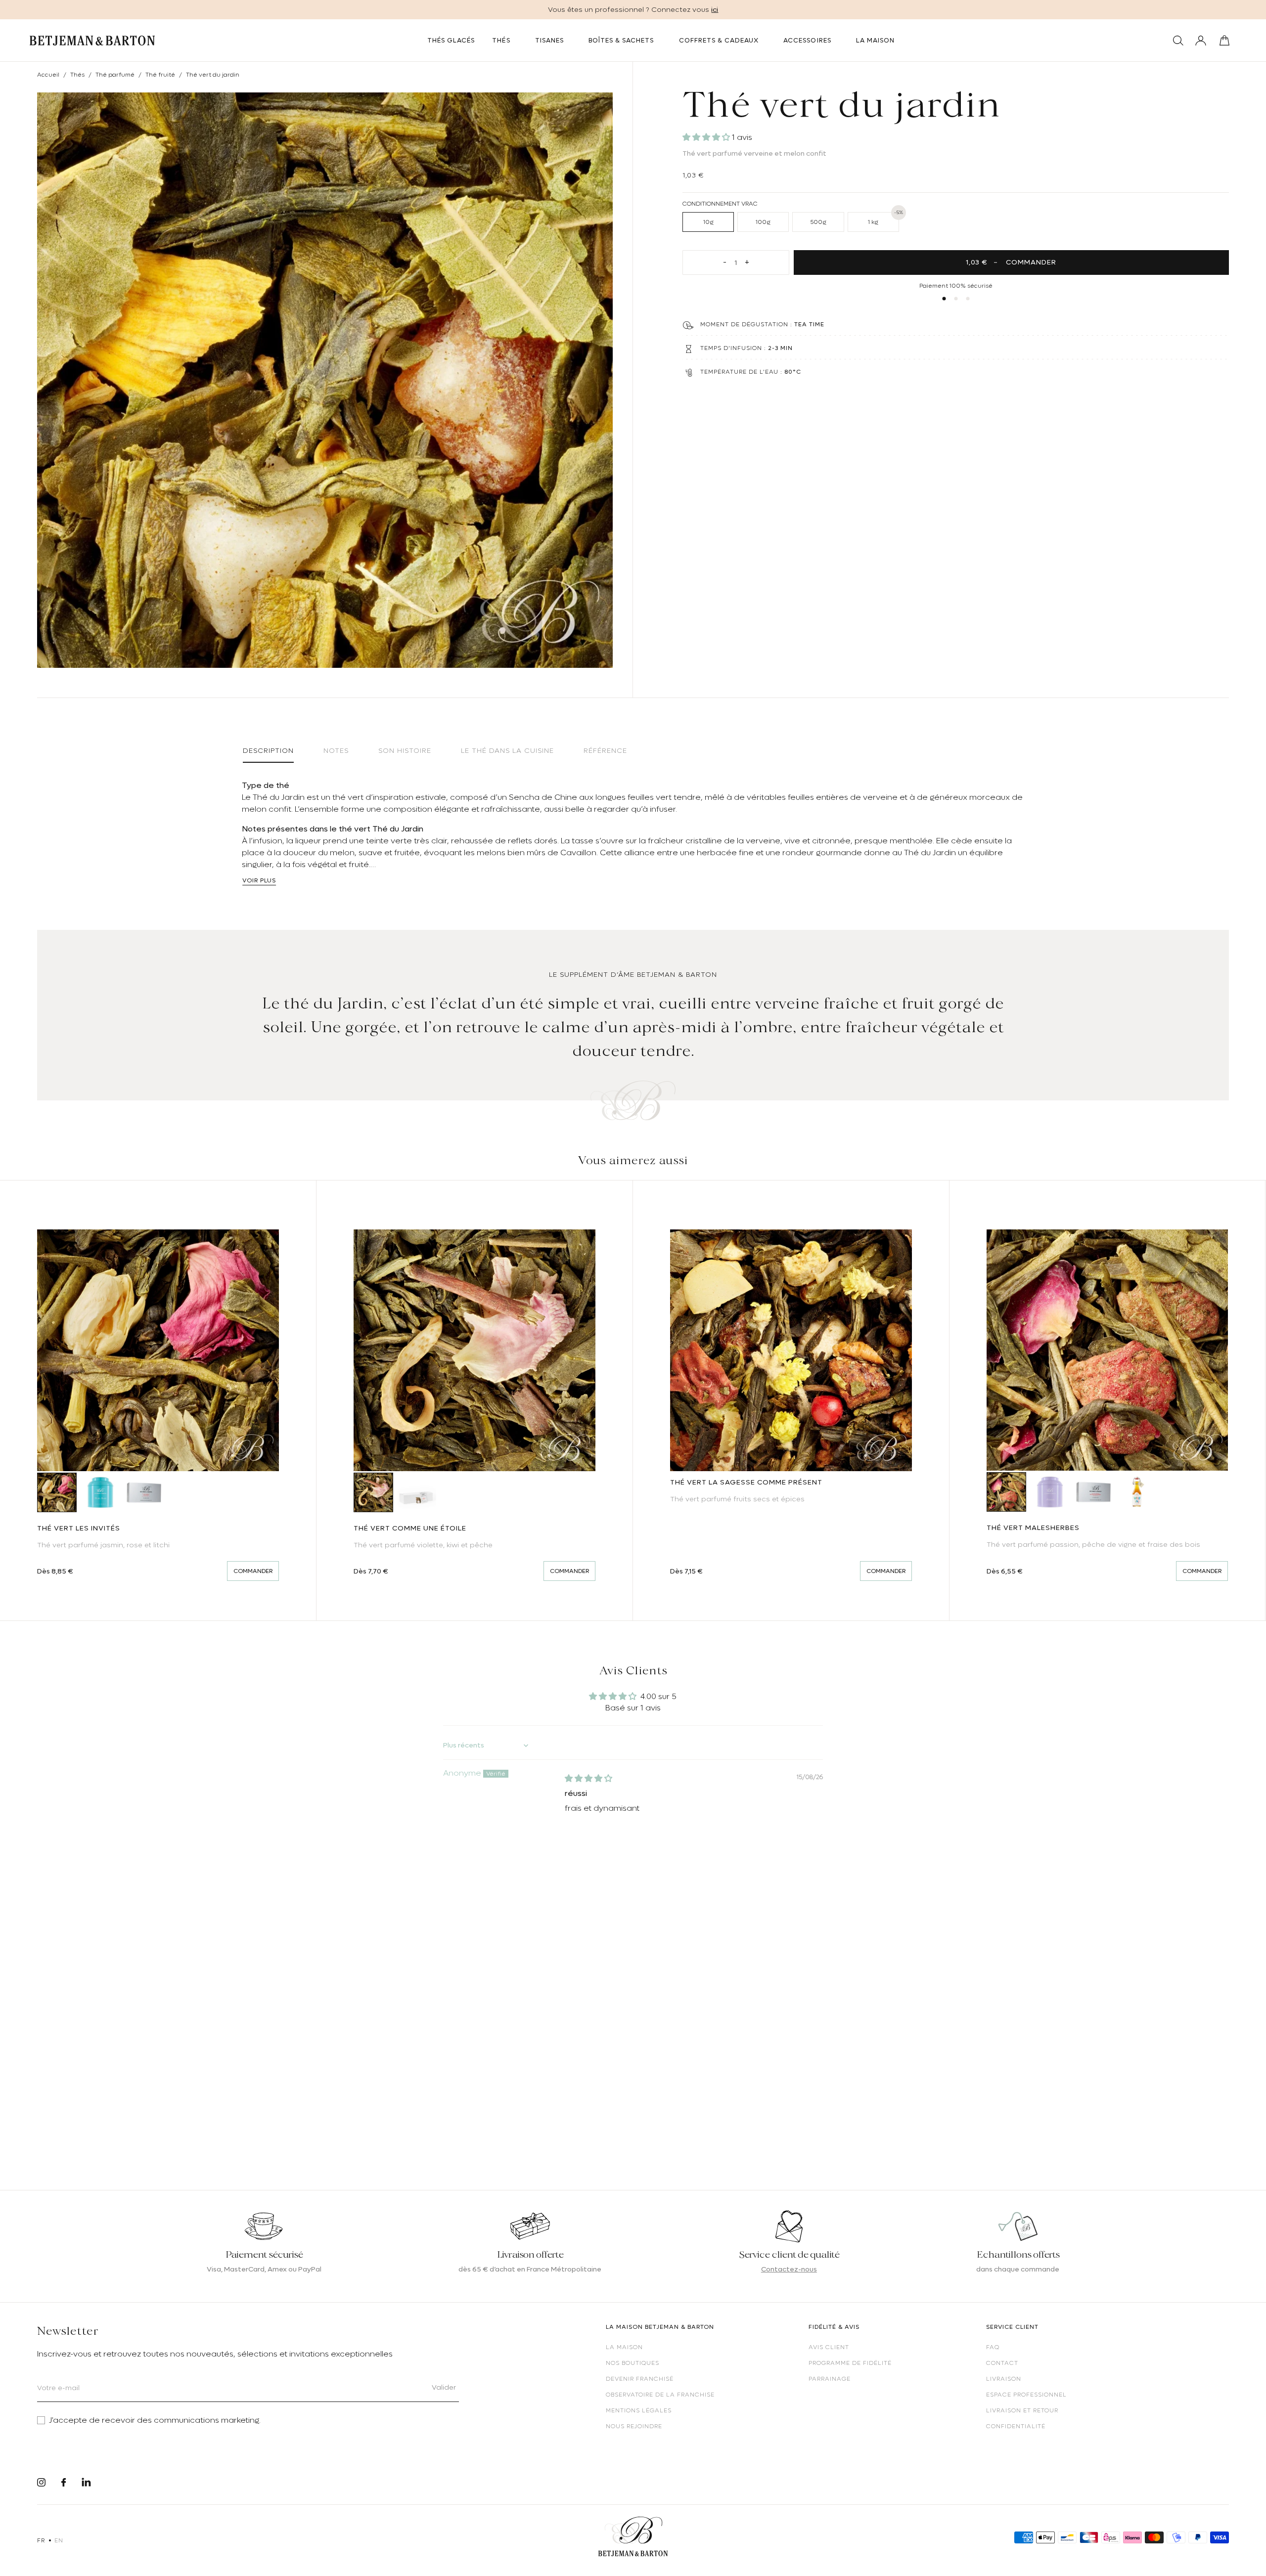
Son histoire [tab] (405, 750)
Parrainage (830, 2379)
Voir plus (259, 880)
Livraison (1004, 2379)
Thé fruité (160, 75)
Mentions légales (639, 2410)
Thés (77, 75)
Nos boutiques (633, 2363)
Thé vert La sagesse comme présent (746, 1482)
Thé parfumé (115, 75)
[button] (707, 137)
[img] (588, 1779)
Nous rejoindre (634, 2426)
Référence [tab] (605, 750)
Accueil (48, 75)
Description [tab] (268, 750)
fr (41, 2540)
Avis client (829, 2347)
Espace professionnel (1026, 2395)
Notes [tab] (336, 750)
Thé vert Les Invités (79, 1528)
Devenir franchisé (640, 2379)
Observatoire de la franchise (660, 2395)
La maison (624, 2347)
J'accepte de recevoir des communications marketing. (155, 2420)
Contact (1002, 2363)
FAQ (993, 2347)
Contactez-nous (789, 2269)
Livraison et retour (1022, 2410)
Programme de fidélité (850, 2363)
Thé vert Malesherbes (1033, 1528)
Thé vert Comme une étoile (410, 1528)
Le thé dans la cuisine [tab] (507, 750)
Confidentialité (1016, 2426)
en (59, 2540)
